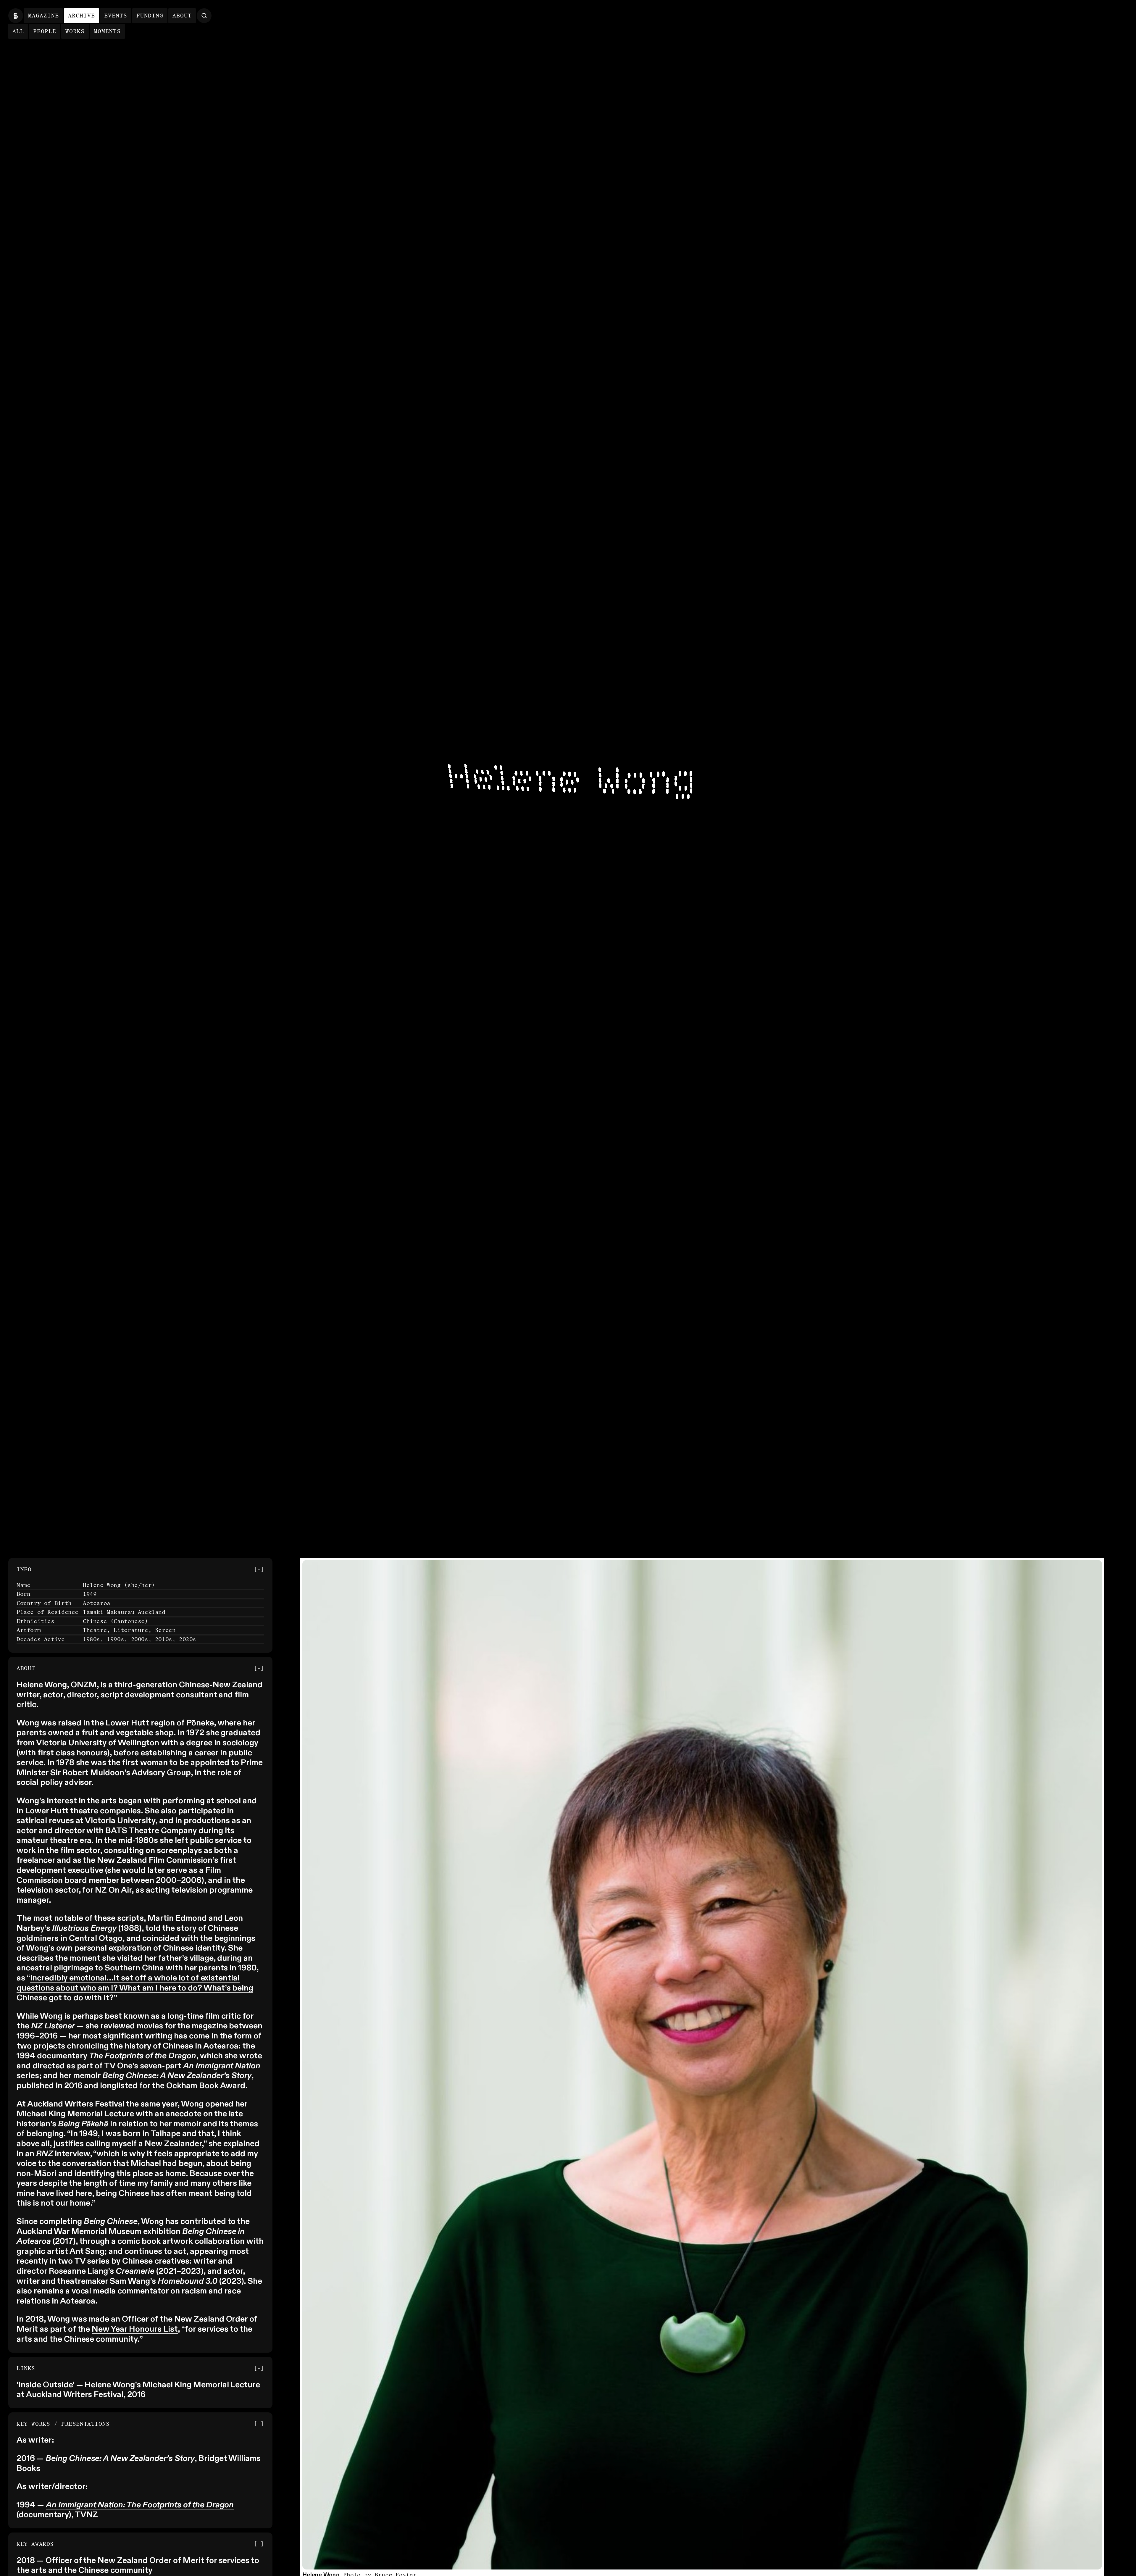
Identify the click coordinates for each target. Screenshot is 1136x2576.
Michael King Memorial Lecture (75, 2114)
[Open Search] (204, 16)
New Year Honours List (135, 2329)
